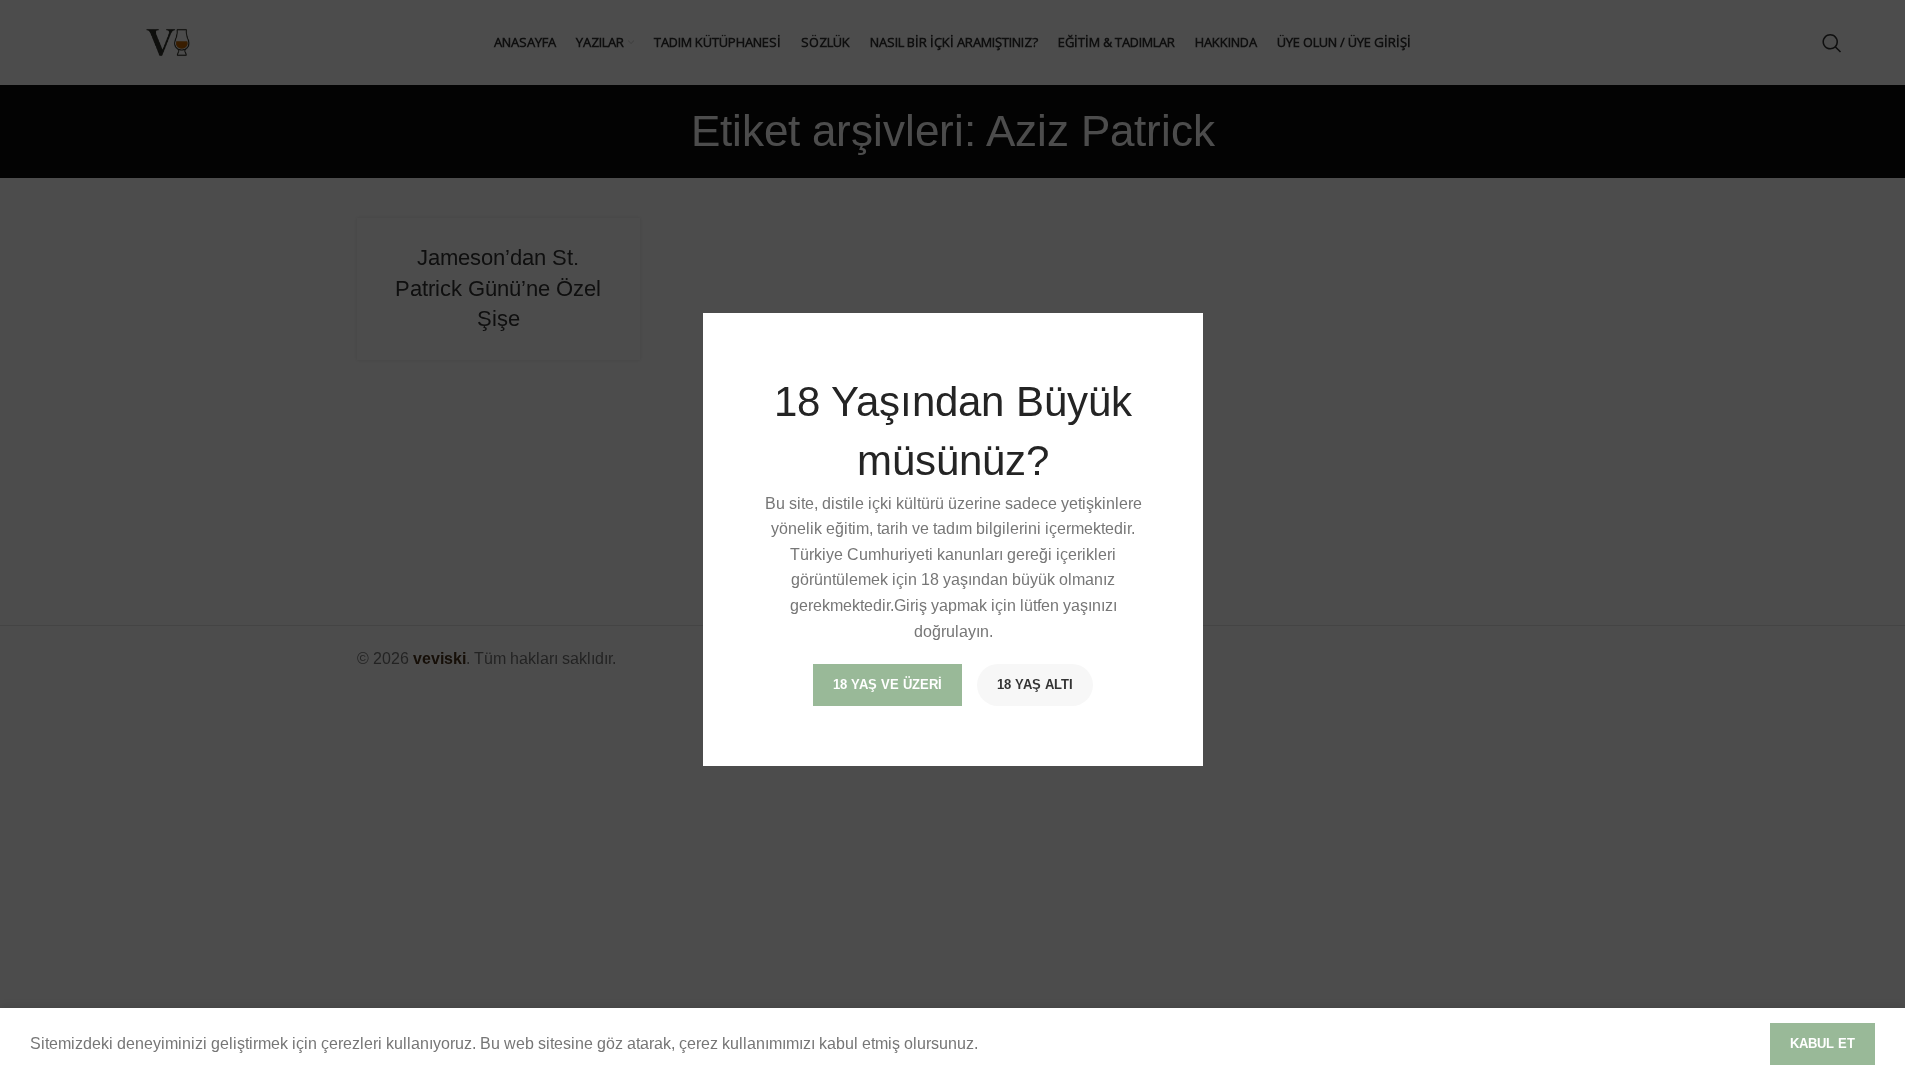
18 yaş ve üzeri (887, 685)
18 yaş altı (1035, 685)
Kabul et (1822, 1043)
